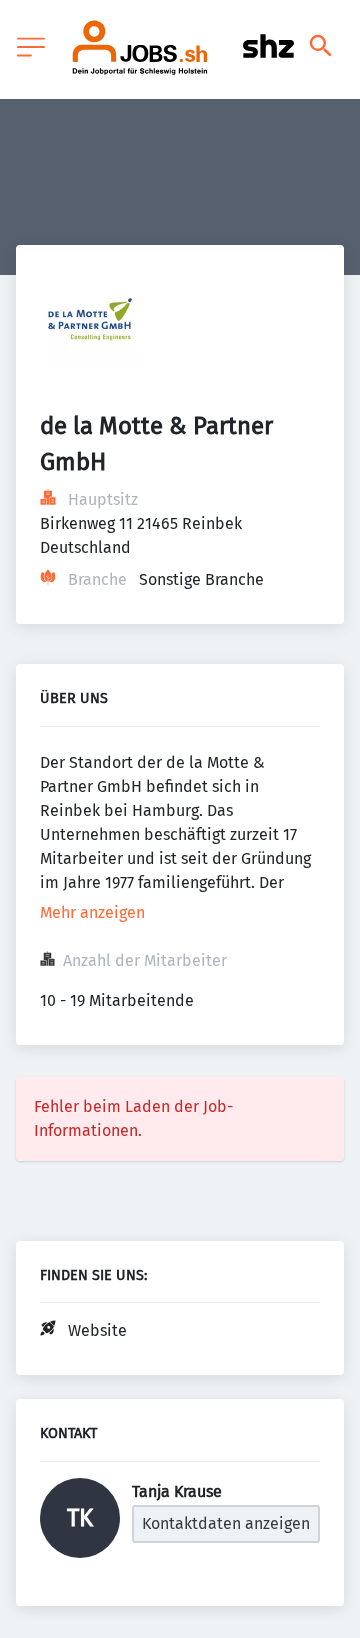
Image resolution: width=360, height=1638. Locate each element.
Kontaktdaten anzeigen (226, 1523)
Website (97, 1330)
